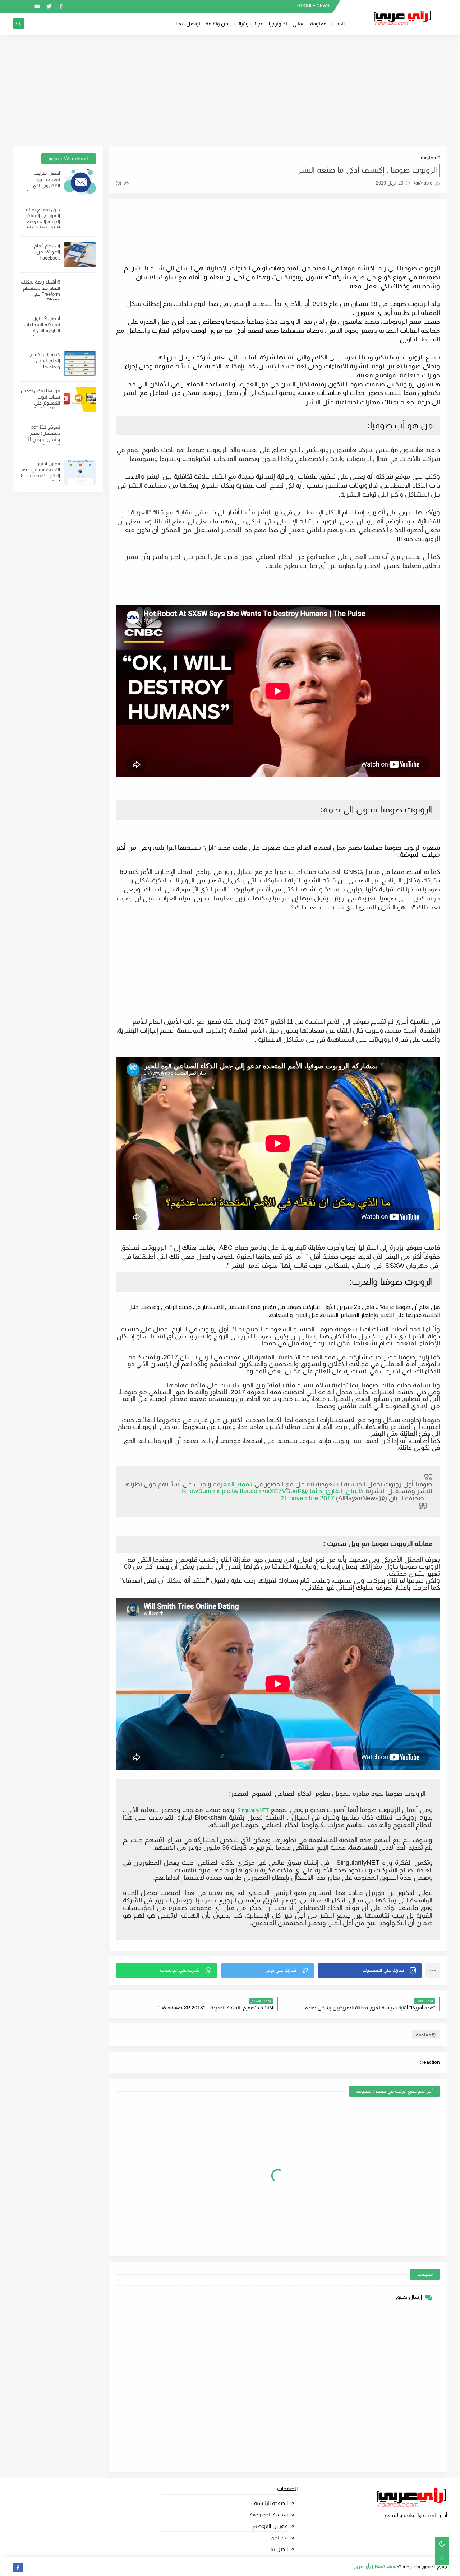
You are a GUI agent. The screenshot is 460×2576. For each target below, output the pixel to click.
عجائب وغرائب (249, 24)
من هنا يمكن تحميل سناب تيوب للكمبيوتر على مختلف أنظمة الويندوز (40, 403)
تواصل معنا (188, 24)
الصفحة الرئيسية (271, 2503)
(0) (119, 183)
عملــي (299, 24)
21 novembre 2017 (307, 1498)
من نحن (279, 2538)
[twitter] (49, 6)
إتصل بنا (279, 2549)
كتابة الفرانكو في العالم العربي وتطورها (44, 361)
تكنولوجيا (278, 24)
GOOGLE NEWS (313, 6)
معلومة (318, 24)
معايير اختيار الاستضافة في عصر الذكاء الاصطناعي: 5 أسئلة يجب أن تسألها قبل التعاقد (40, 476)
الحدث (338, 24)
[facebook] (61, 6)
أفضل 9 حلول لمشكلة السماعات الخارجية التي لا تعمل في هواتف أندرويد (42, 330)
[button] (370, 1970)
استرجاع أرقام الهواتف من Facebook (47, 252)
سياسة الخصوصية (269, 2515)
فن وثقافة (217, 24)
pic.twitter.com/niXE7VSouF (262, 1491)
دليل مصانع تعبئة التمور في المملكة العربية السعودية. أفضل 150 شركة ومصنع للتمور (43, 222)
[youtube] (37, 6)
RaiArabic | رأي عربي (375, 2566)
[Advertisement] (230, 90)
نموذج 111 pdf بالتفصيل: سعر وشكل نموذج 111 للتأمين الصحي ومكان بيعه (42, 439)
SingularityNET (252, 1810)
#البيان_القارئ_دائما (337, 1491)
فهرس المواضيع (270, 2526)
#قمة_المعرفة (233, 1484)
